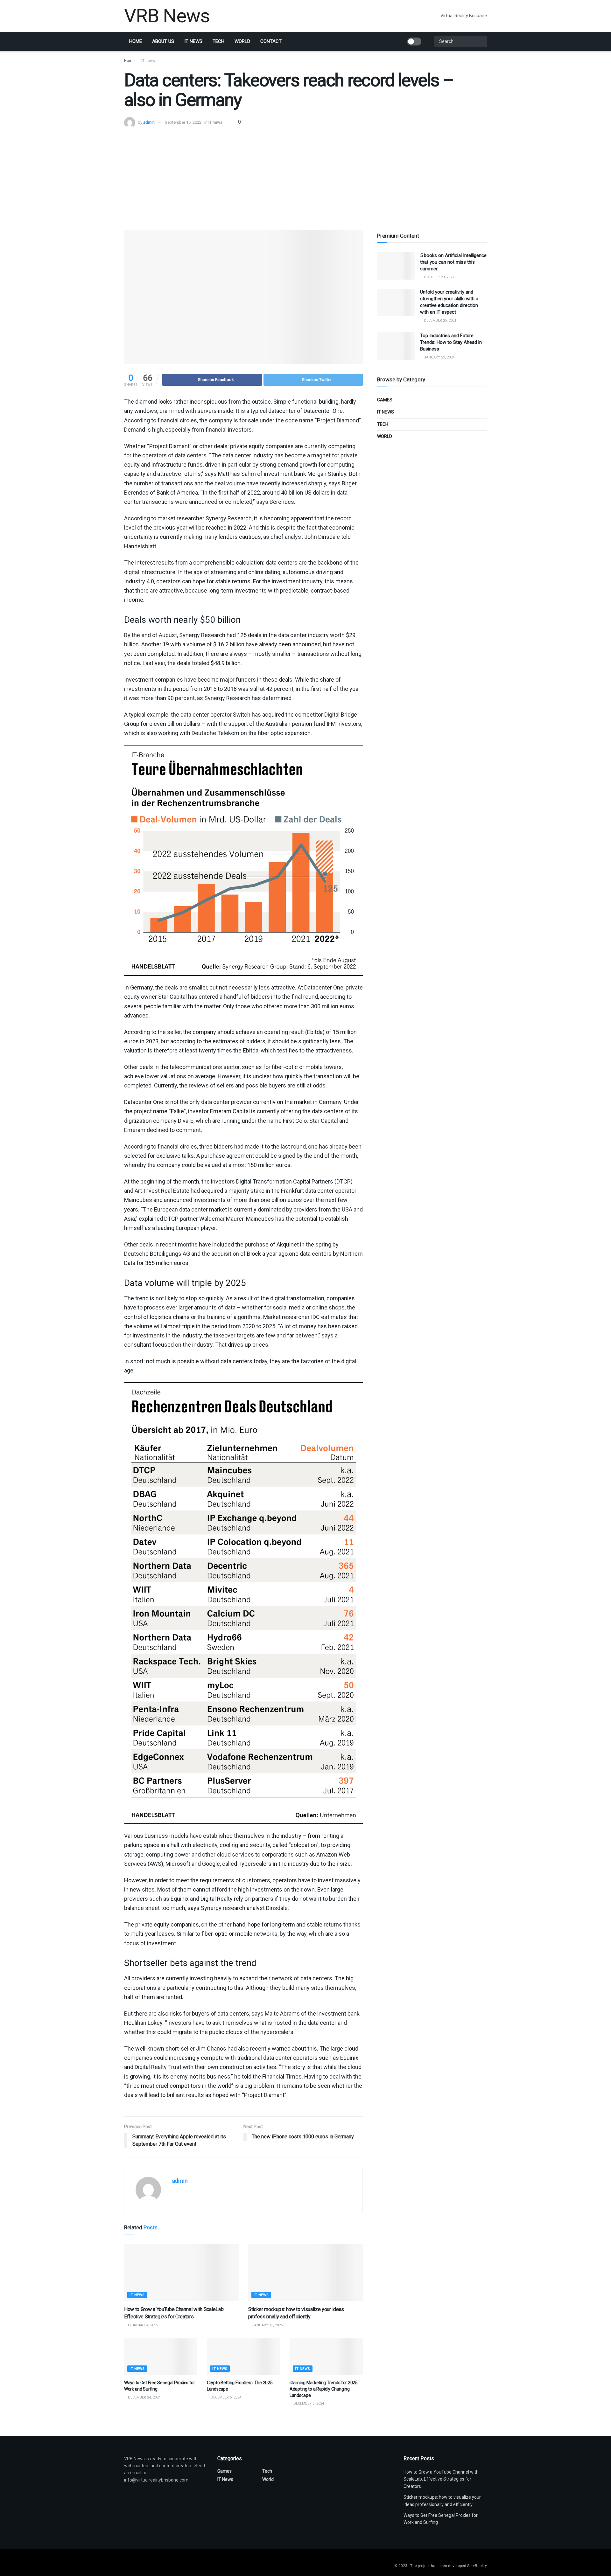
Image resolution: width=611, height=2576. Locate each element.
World (242, 41)
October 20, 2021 (439, 277)
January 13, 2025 (267, 2325)
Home (136, 41)
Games (385, 400)
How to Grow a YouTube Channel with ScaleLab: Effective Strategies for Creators (441, 2479)
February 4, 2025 (142, 2325)
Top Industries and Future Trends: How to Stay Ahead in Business (451, 342)
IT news (193, 41)
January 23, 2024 (439, 357)
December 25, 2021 (440, 320)
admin (149, 122)
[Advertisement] (305, 176)
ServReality (477, 2566)
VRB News (167, 16)
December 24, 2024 (144, 2397)
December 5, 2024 (308, 2403)
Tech (218, 41)
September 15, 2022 (183, 122)
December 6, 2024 (225, 2397)
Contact (271, 41)
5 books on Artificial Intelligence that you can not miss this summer (453, 262)
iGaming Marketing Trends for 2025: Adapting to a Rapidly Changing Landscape (324, 2389)
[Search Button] (481, 41)
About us (163, 41)
